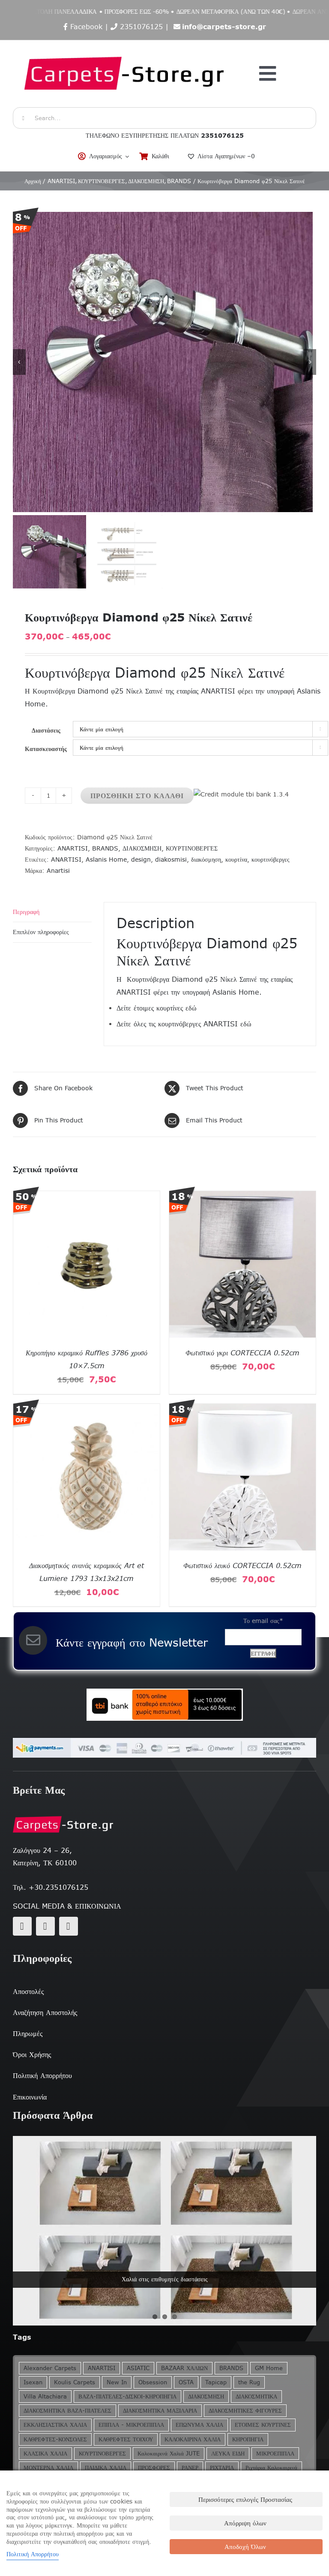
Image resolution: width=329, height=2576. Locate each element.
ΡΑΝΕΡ (190, 2468)
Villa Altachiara (45, 2397)
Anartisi (58, 871)
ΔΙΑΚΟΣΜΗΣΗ (142, 848)
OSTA (186, 2382)
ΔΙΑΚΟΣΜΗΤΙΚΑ (256, 2397)
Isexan (33, 2382)
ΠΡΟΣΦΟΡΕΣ (154, 2468)
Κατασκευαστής (46, 749)
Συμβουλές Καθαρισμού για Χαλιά (165, 2279)
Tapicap (216, 2382)
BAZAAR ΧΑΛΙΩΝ (184, 2368)
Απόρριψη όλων (245, 2523)
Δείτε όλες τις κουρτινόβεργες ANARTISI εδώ (184, 1024)
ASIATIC (138, 2368)
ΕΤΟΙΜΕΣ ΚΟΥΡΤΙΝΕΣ (263, 2425)
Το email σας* (263, 1621)
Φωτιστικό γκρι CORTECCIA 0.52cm (242, 1353)
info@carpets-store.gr (224, 27)
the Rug (249, 2382)
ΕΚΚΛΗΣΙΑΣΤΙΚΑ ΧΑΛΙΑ (55, 2425)
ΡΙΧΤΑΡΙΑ (222, 2468)
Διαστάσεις (46, 730)
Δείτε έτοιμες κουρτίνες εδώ (157, 1008)
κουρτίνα (236, 860)
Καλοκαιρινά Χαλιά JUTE (169, 2454)
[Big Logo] (125, 45)
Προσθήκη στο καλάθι (137, 796)
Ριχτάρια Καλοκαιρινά (271, 2468)
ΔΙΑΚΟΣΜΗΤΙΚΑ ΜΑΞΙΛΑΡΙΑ (160, 2411)
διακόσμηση (206, 860)
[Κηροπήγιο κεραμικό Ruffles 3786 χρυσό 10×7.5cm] (87, 1197)
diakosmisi (171, 860)
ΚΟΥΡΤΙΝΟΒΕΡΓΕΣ (192, 848)
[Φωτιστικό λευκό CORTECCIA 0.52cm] (242, 1409)
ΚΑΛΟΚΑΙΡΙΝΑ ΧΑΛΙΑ (193, 2439)
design (141, 860)
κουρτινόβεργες (271, 860)
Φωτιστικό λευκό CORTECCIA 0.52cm (242, 1566)
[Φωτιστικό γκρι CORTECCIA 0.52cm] (242, 1197)
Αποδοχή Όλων (245, 2547)
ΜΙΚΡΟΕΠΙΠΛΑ (275, 2454)
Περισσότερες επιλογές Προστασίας (245, 2499)
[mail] (45, 1926)
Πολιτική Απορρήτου (33, 2554)
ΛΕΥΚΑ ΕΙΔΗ (228, 2454)
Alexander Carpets (50, 2368)
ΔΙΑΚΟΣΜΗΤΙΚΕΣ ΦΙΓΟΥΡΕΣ (245, 2411)
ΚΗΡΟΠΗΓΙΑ (248, 2439)
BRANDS (105, 848)
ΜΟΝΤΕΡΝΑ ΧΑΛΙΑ (48, 2468)
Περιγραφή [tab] (26, 912)
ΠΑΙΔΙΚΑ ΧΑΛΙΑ (106, 2468)
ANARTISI (73, 848)
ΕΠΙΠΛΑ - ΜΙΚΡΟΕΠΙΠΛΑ (131, 2425)
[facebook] (22, 1926)
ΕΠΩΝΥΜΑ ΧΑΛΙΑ (199, 2425)
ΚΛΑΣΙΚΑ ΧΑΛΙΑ (45, 2454)
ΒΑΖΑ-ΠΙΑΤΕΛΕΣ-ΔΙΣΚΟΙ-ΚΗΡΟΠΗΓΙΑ (127, 2397)
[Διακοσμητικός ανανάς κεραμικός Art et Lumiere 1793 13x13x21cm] (87, 1409)
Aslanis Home (106, 860)
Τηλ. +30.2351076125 (51, 1887)
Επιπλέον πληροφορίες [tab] (41, 932)
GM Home (269, 2368)
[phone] (69, 1926)
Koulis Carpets (75, 2382)
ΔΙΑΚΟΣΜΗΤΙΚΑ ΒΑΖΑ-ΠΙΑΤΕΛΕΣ (67, 2411)
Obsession (153, 2382)
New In (117, 2382)
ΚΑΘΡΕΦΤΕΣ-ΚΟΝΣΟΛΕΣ (55, 2439)
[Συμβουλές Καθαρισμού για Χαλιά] (164, 2231)
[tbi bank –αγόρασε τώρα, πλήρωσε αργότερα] (164, 1705)
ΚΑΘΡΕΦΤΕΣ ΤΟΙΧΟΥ (126, 2439)
